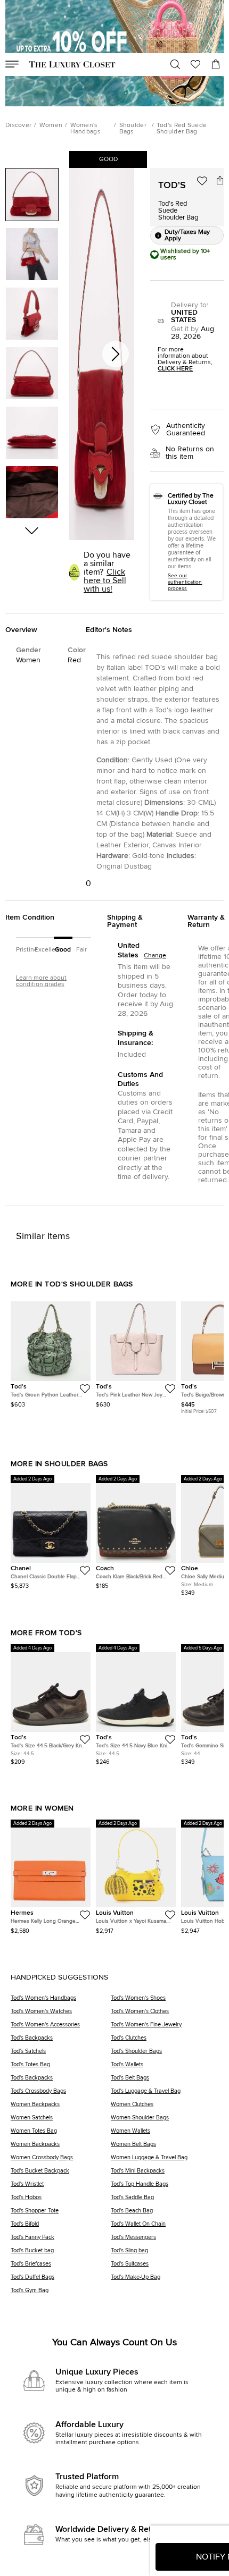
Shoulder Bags (133, 129)
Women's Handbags (85, 129)
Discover (18, 125)
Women (51, 125)
